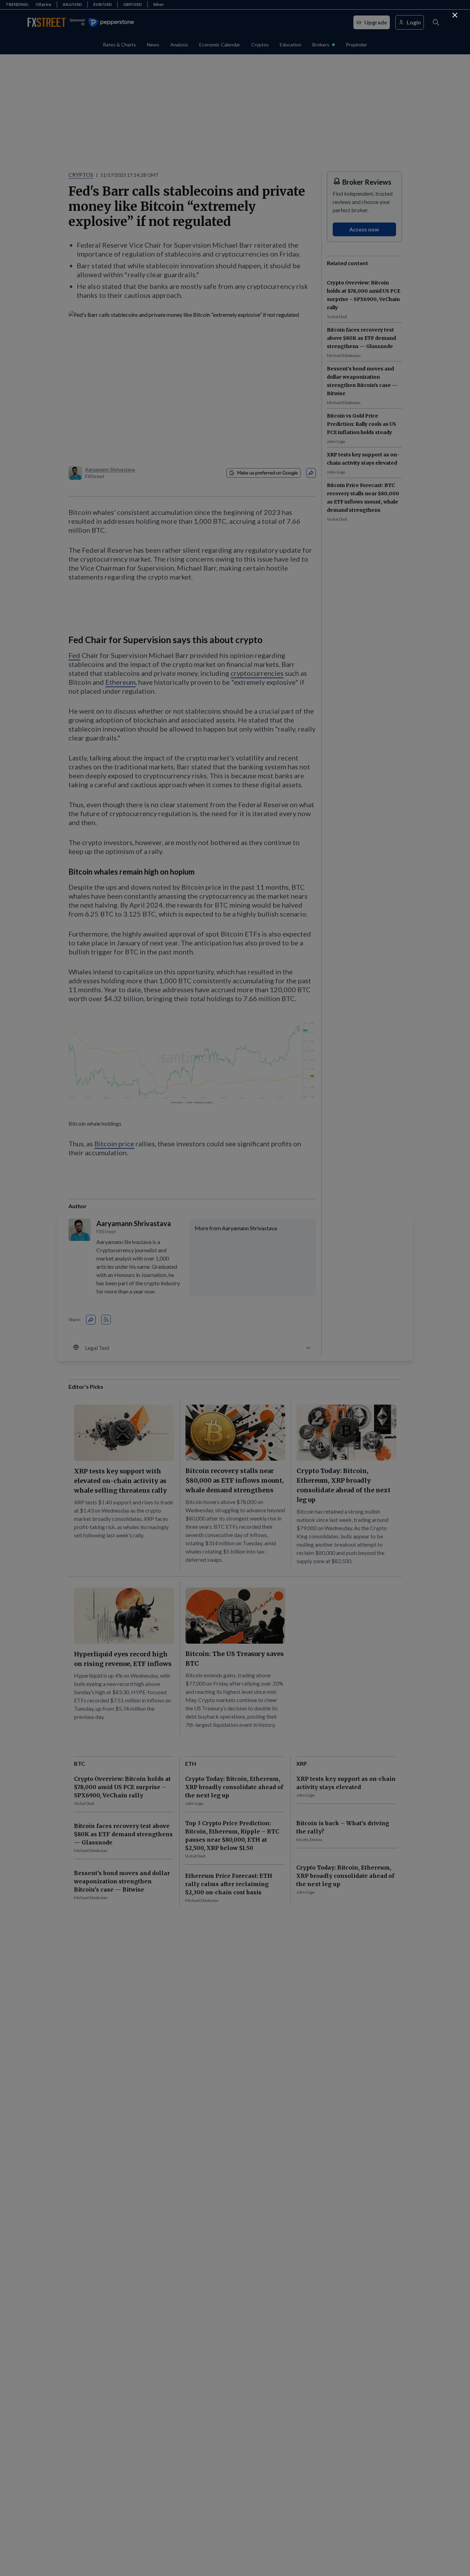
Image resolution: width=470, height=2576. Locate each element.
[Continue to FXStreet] (455, 15)
